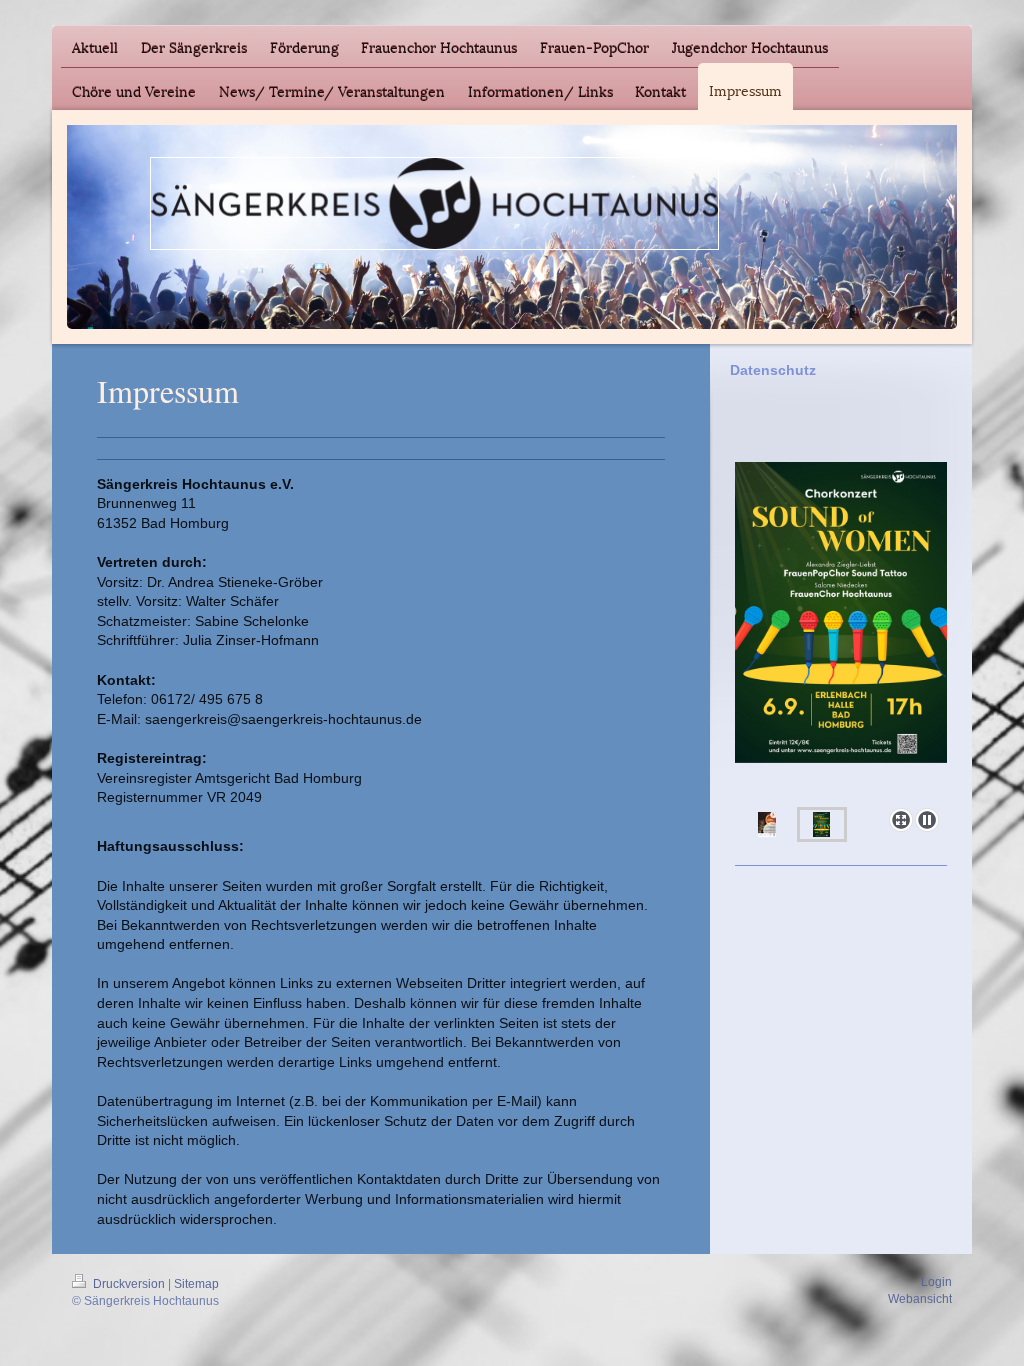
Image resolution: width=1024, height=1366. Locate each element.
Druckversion (129, 1284)
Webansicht (920, 1299)
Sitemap (196, 1284)
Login (936, 1282)
